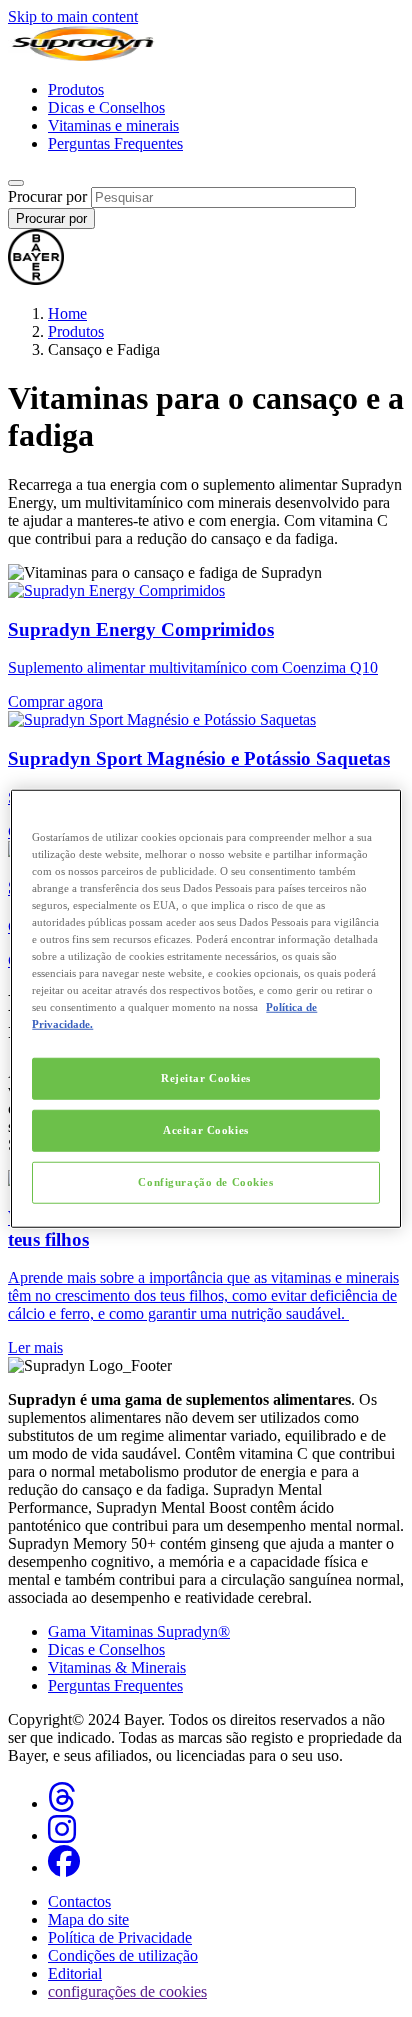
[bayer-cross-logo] (36, 279)
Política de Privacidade (120, 1937)
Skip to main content (73, 16)
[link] (206, 1263)
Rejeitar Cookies (206, 1078)
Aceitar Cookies (206, 1130)
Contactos (79, 1901)
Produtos (76, 89)
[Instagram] (62, 1835)
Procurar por (47, 196)
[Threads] (62, 1803)
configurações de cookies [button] (127, 1991)
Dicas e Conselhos (106, 107)
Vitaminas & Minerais (117, 1667)
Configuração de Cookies (205, 1182)
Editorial (75, 1973)
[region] (205, 1008)
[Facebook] (64, 1867)
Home (67, 313)
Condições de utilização (123, 1955)
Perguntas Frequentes (115, 143)
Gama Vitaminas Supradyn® (139, 1631)
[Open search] (16, 183)
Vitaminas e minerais (113, 125)
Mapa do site (88, 1919)
